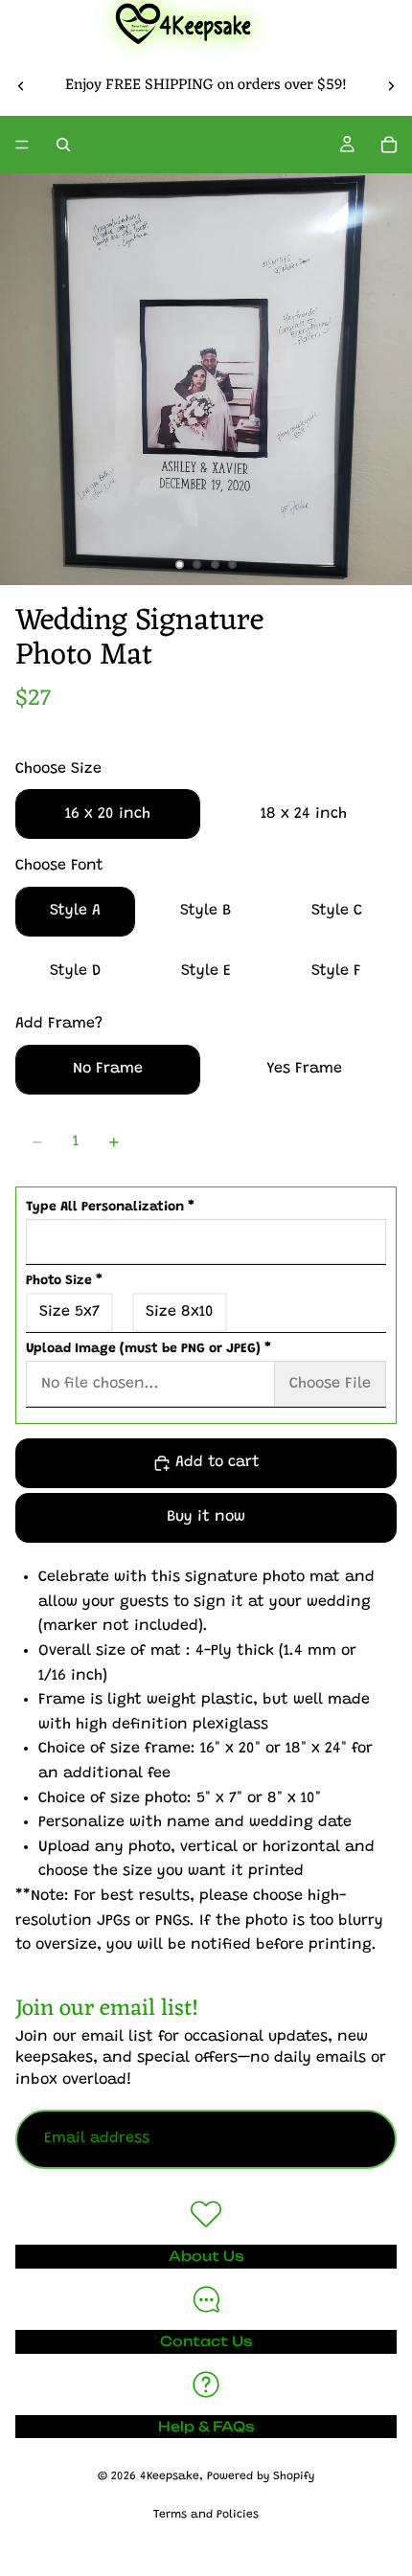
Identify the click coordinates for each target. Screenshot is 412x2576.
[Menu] (22, 146)
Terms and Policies (206, 2515)
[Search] (63, 145)
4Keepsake (170, 2476)
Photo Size (64, 1281)
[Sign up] (367, 2139)
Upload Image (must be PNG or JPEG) (149, 1349)
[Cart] (389, 145)
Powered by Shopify (261, 2476)
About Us (206, 2256)
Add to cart (217, 1462)
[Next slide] (391, 85)
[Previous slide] (21, 85)
